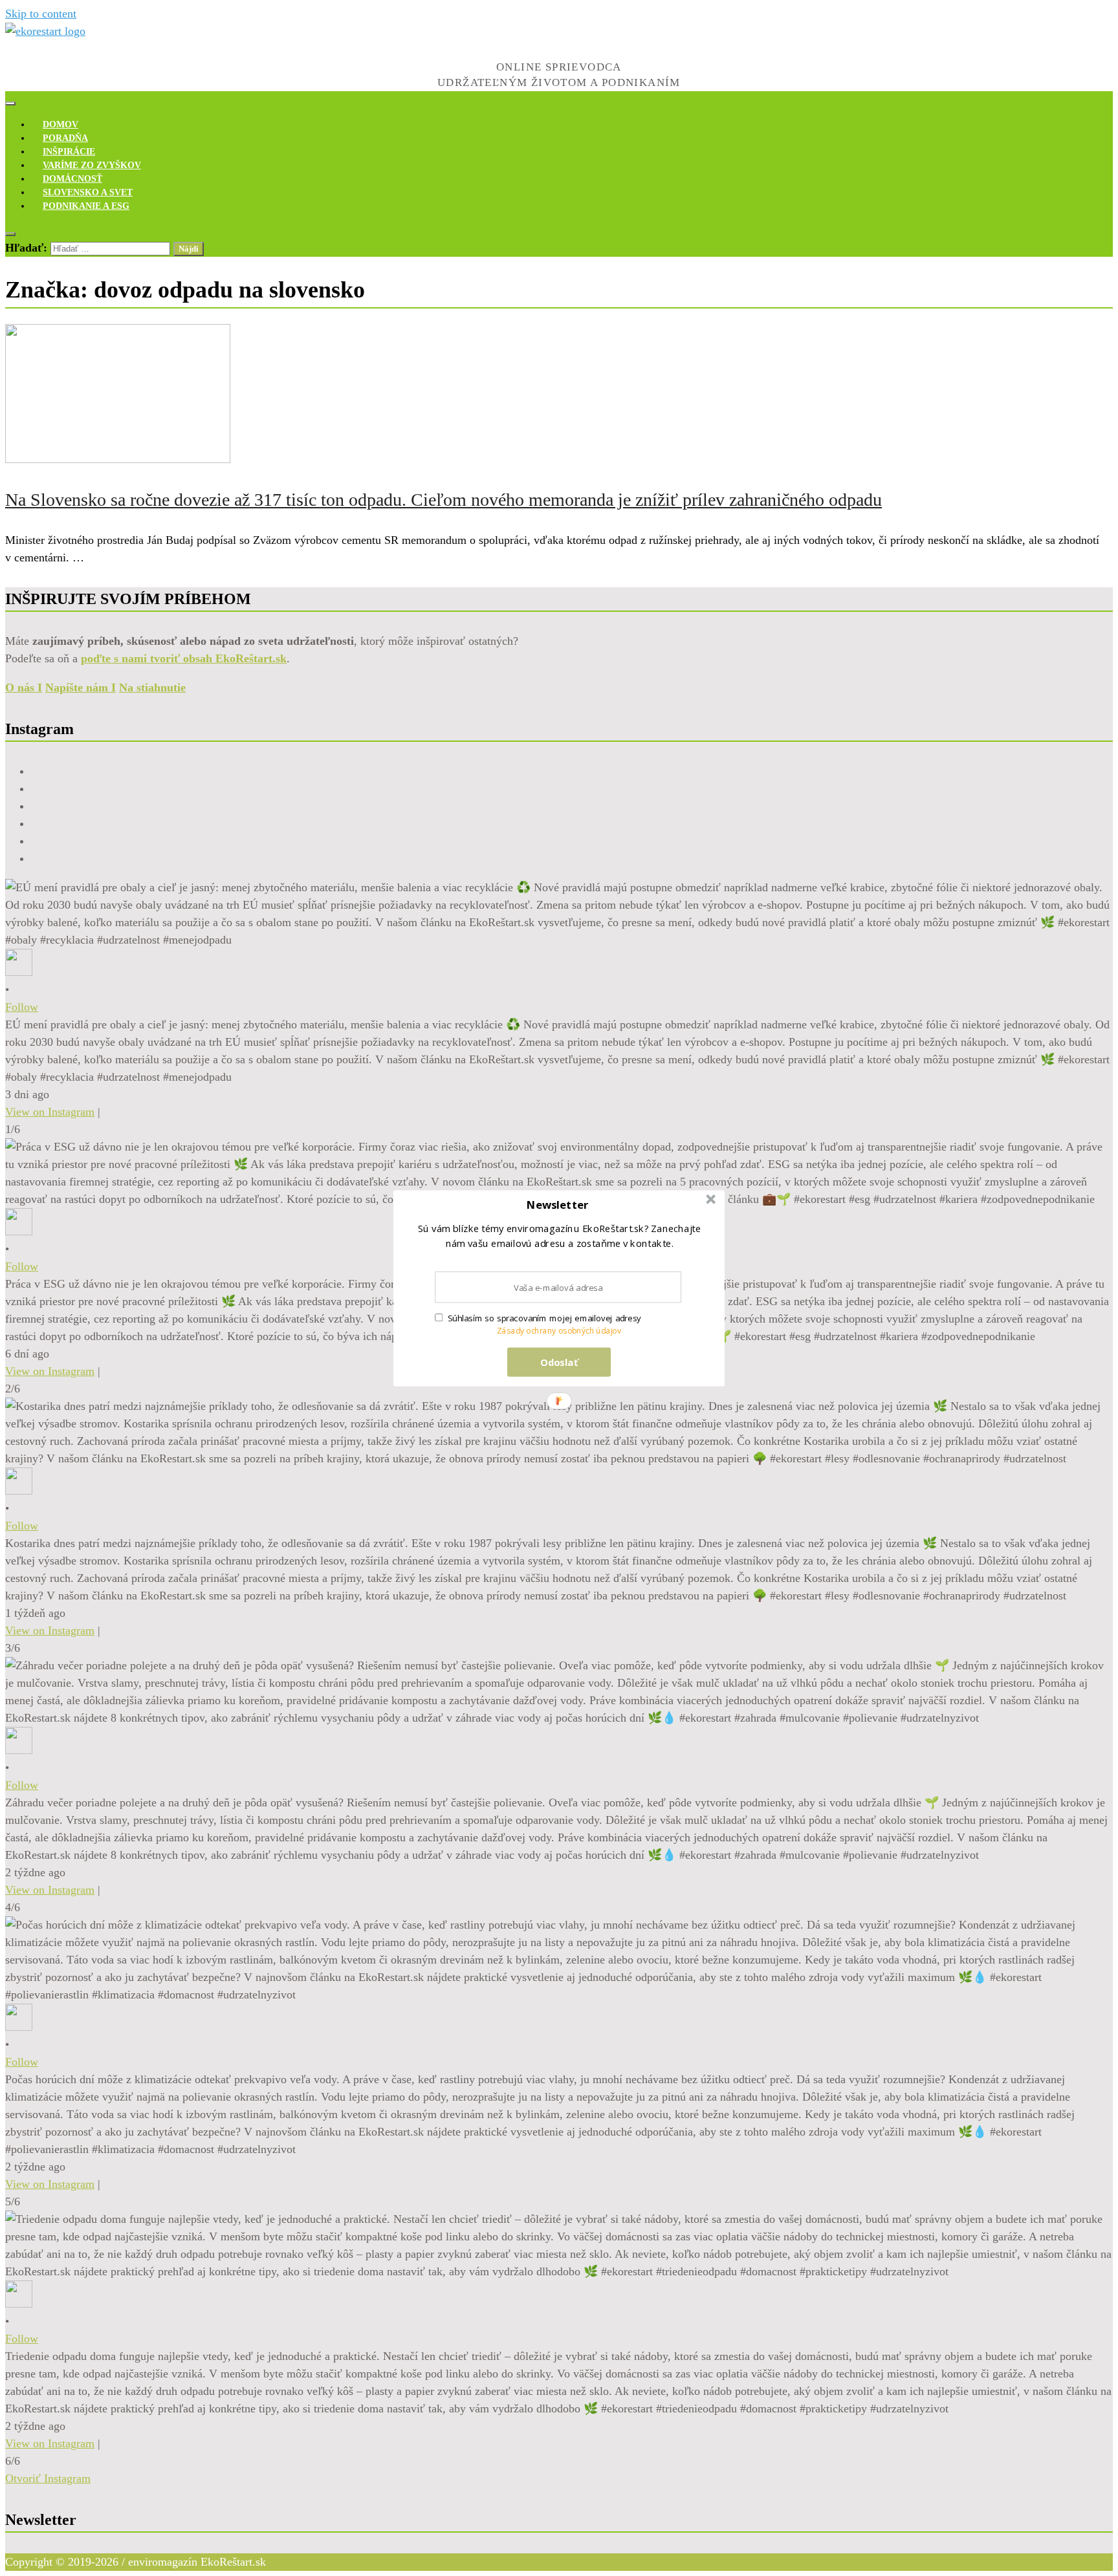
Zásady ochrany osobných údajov (559, 1331)
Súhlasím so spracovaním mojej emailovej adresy (544, 1318)
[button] (558, 1205)
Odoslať (559, 1361)
